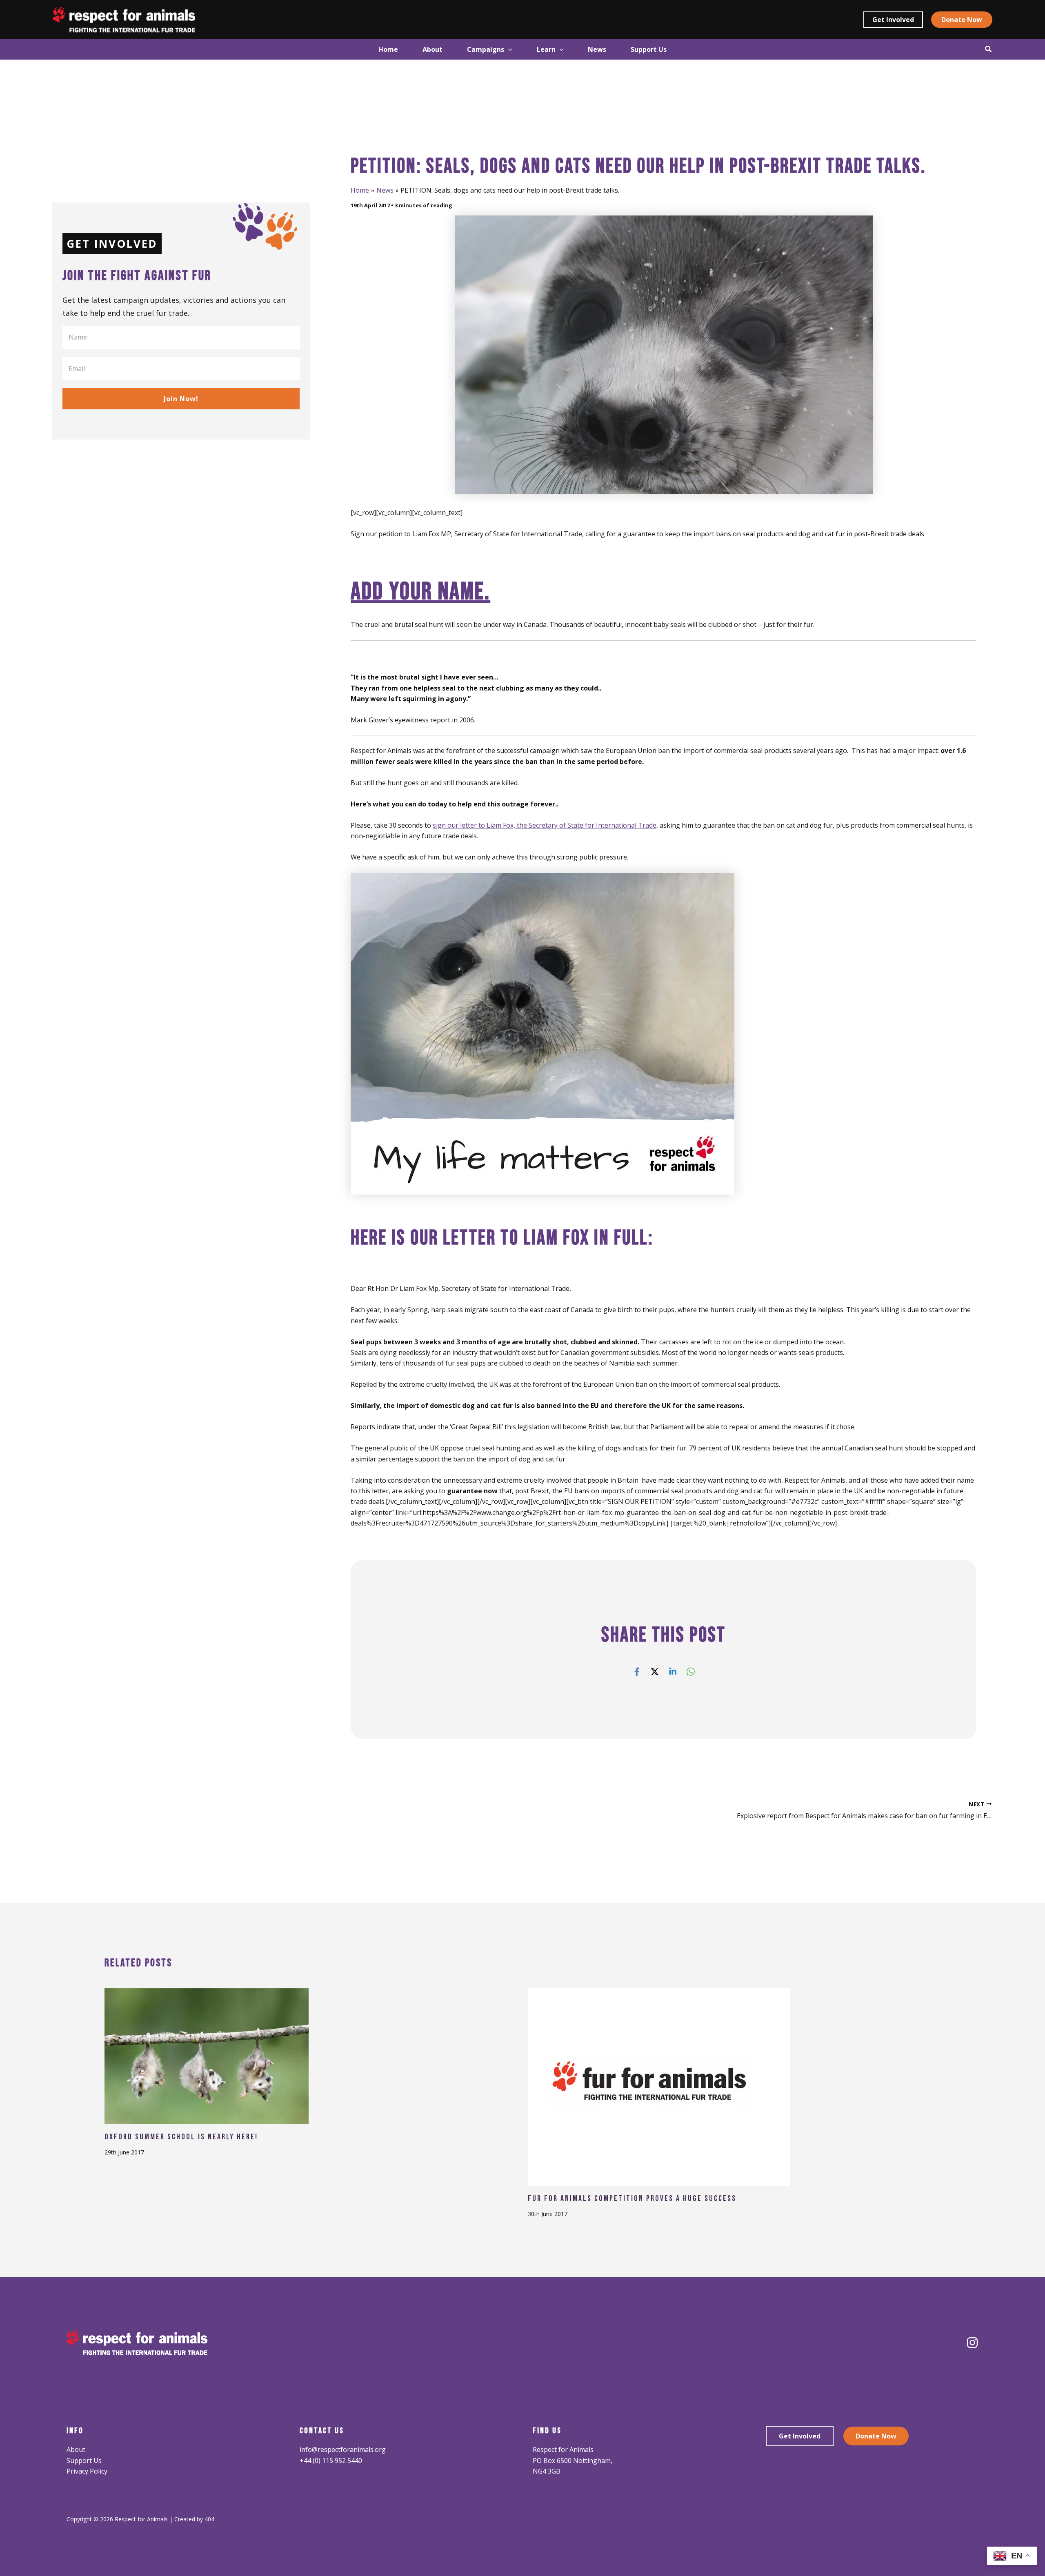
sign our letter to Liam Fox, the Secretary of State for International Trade (545, 825)
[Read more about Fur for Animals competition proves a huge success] (659, 2086)
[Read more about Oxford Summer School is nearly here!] (207, 2055)
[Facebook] (637, 1671)
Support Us (84, 2461)
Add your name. (420, 592)
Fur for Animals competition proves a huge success (632, 2198)
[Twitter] (655, 1671)
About (76, 2449)
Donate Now (876, 2436)
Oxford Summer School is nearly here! (181, 2137)
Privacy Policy (87, 2471)
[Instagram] (972, 2343)
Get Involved (800, 2436)
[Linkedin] (673, 1671)
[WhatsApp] (691, 1671)
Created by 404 (194, 2519)
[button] (893, 20)
